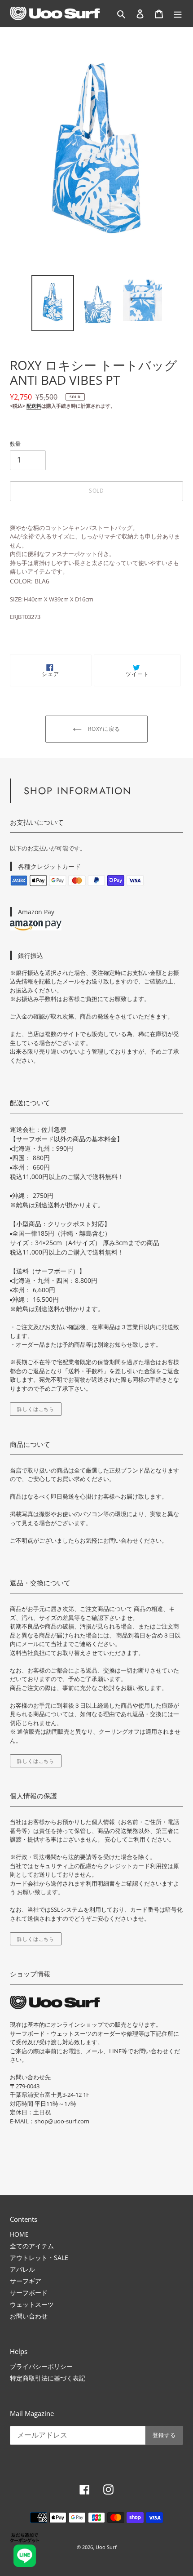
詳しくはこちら (36, 1409)
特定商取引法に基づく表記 (48, 2378)
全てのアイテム (32, 2246)
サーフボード (29, 2293)
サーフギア (26, 2281)
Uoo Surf (106, 2547)
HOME (19, 2234)
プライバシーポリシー (41, 2366)
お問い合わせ (29, 2316)
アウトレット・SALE (39, 2258)
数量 (15, 444)
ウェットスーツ (32, 2304)
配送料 (34, 406)
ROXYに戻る (103, 729)
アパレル (22, 2269)
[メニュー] (178, 13)
